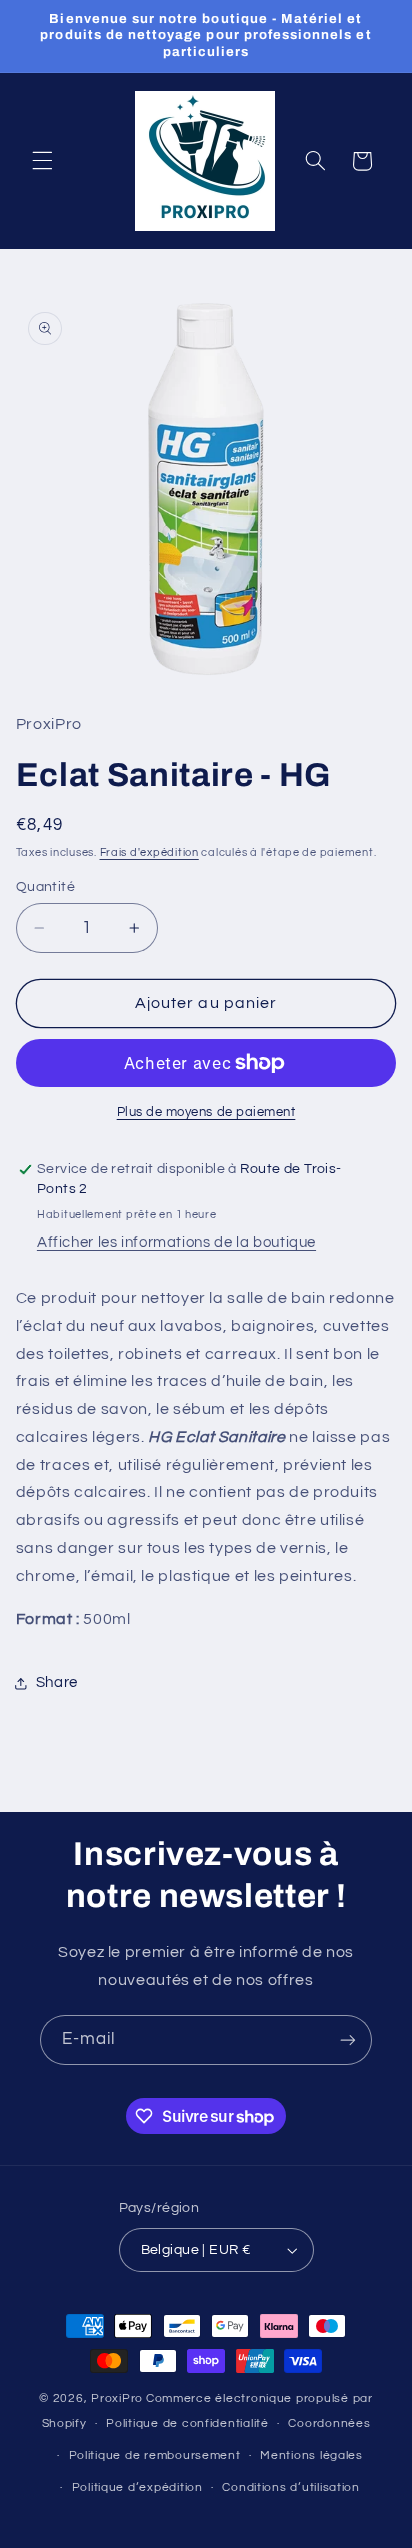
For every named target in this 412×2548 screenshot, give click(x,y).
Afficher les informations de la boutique (176, 1242)
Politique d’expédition (137, 2487)
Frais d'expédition (149, 852)
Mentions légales (311, 2455)
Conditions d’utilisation (291, 2487)
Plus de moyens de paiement (206, 1112)
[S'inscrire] (348, 2039)
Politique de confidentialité (187, 2423)
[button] (42, 161)
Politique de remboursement (155, 2455)
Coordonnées (329, 2423)
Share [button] (57, 1682)
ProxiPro (117, 2398)
